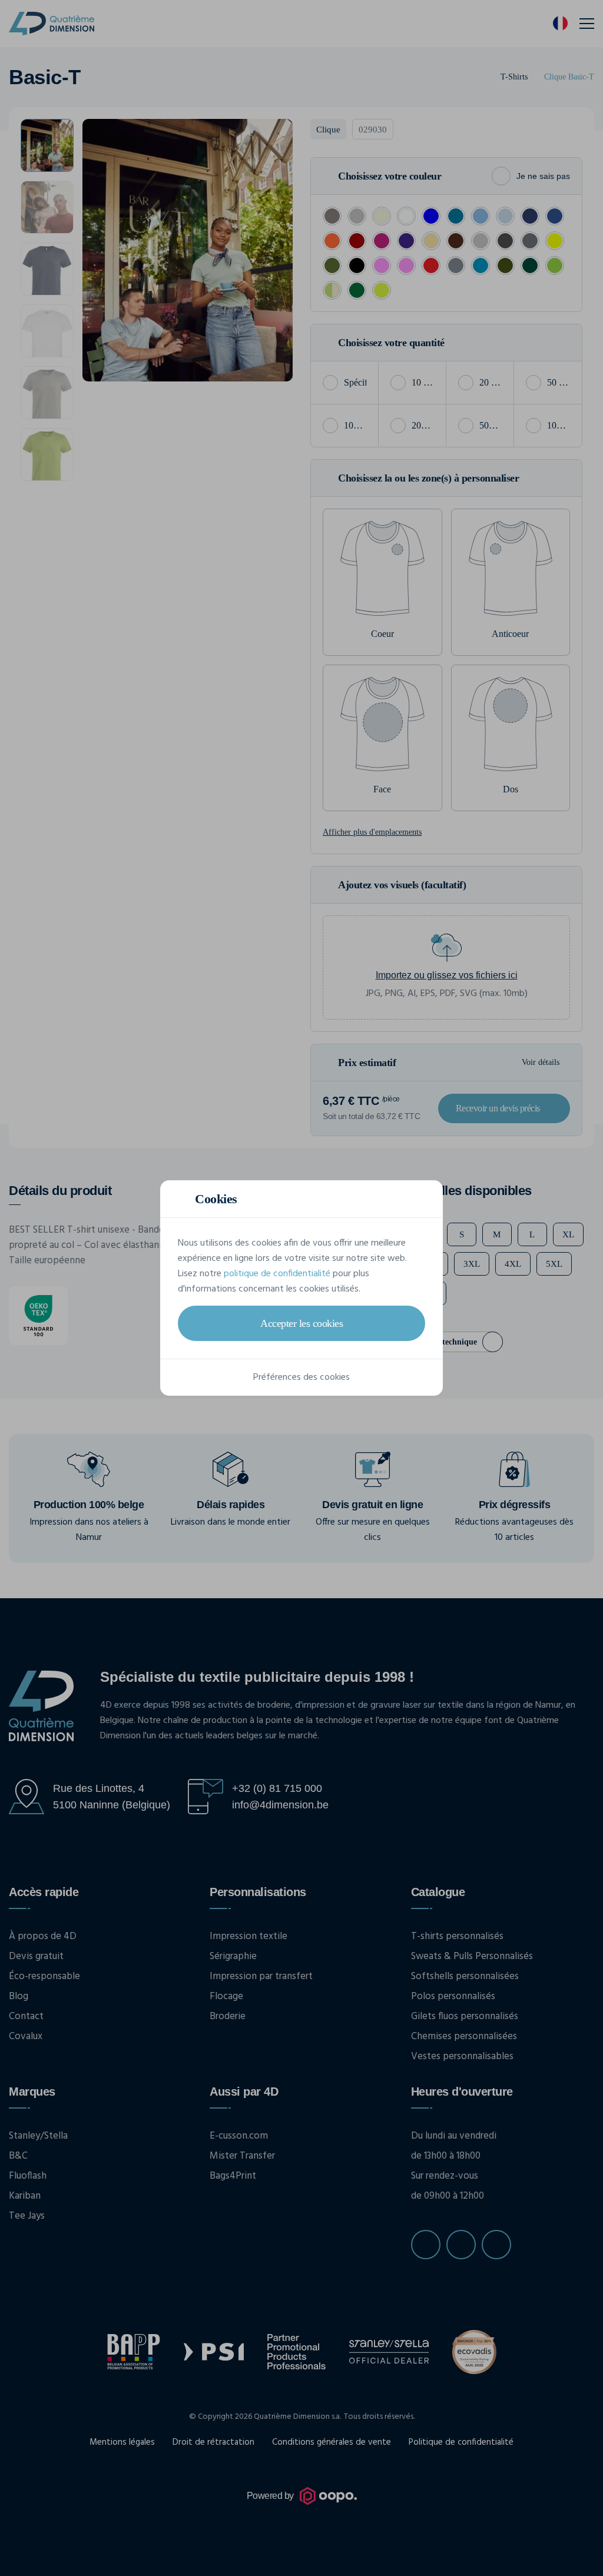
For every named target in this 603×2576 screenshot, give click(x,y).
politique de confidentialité (277, 1274)
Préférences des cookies (301, 1377)
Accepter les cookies (301, 1323)
